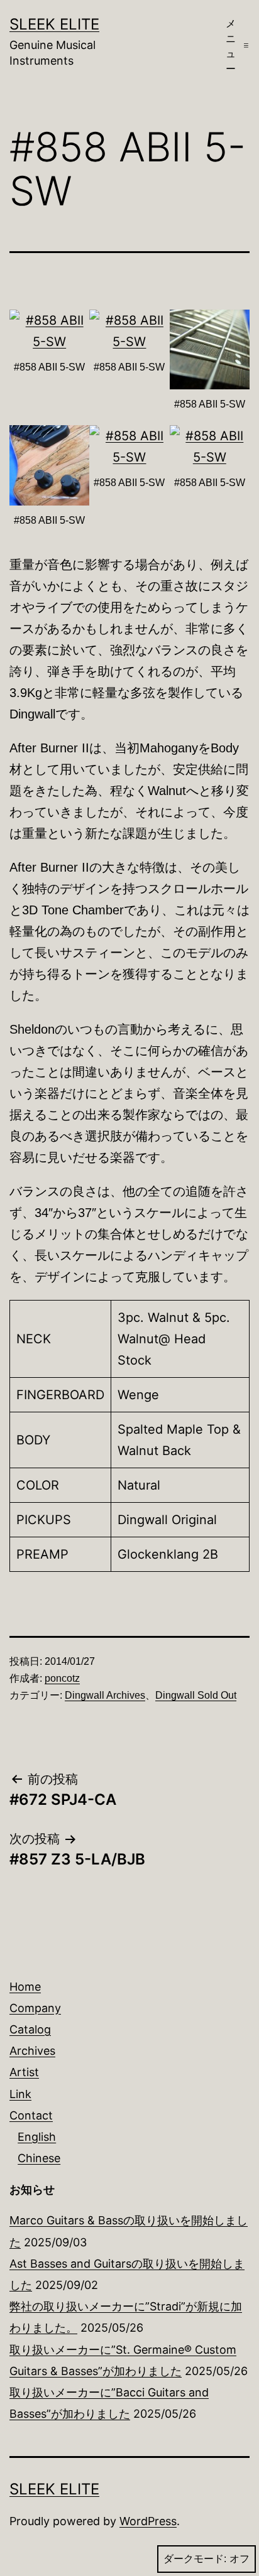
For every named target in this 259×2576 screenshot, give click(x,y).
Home (25, 1987)
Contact (31, 2115)
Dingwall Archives (105, 1695)
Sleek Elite (54, 24)
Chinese (39, 2158)
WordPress (148, 2521)
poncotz (62, 1678)
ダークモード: (195, 2559)
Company (35, 2008)
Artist (24, 2072)
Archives (32, 2051)
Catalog (30, 2029)
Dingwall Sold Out (196, 1695)
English (37, 2137)
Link (20, 2094)
